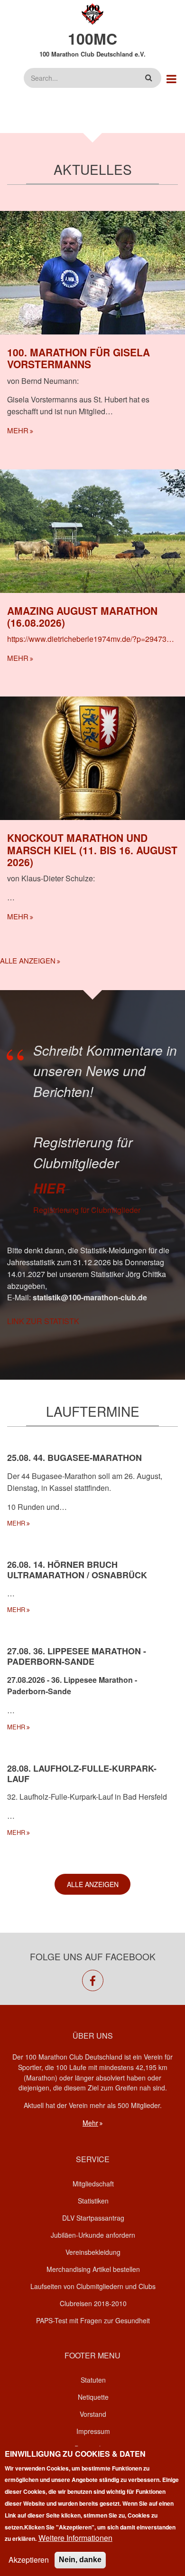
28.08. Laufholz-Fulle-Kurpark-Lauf (82, 1774)
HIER (49, 1188)
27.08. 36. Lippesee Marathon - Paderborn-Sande (77, 1656)
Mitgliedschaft (93, 2184)
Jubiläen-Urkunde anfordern (93, 2235)
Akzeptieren (29, 2560)
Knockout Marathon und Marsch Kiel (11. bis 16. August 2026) (92, 849)
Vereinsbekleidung (93, 2252)
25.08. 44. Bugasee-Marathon (74, 1458)
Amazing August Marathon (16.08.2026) (82, 616)
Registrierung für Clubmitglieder (87, 1210)
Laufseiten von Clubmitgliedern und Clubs (93, 2286)
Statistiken (93, 2201)
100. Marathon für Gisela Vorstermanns (79, 358)
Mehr (90, 2123)
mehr (18, 430)
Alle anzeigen (28, 960)
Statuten (93, 2380)
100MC (92, 38)
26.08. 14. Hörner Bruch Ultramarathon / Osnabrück (77, 1570)
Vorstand (93, 2414)
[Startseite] (93, 13)
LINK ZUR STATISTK (43, 1321)
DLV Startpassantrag (93, 2218)
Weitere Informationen (75, 2538)
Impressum (93, 2431)
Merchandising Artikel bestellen (93, 2269)
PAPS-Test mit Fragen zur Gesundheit (93, 2320)
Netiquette (93, 2397)
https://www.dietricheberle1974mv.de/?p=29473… (91, 639)
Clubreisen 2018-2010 (93, 2303)
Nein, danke (80, 2560)
